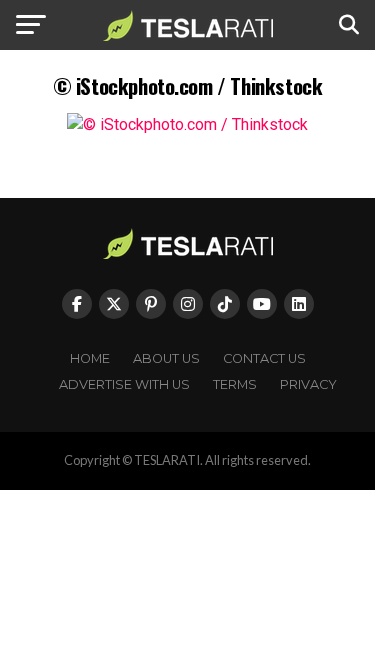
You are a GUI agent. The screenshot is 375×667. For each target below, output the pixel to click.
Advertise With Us (124, 384)
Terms (235, 384)
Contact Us (264, 358)
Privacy (308, 384)
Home (90, 358)
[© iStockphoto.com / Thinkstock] (187, 124)
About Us (166, 358)
